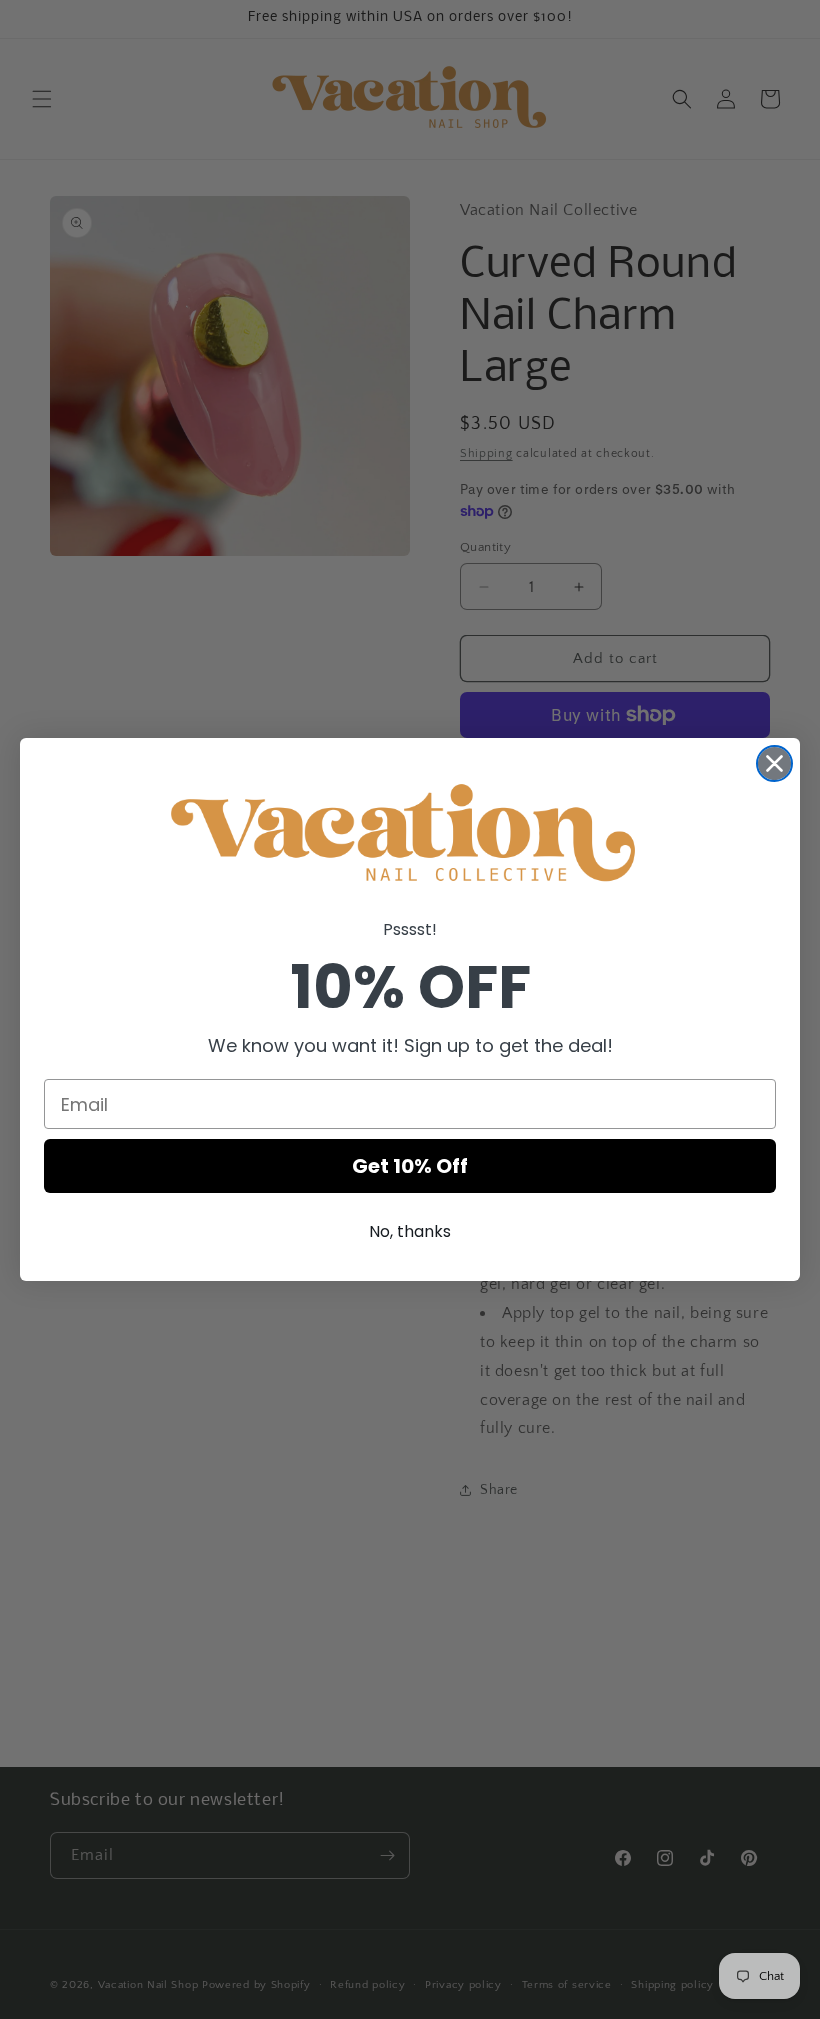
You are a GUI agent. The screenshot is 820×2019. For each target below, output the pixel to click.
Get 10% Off (410, 1166)
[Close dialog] (774, 763)
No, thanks (410, 1231)
